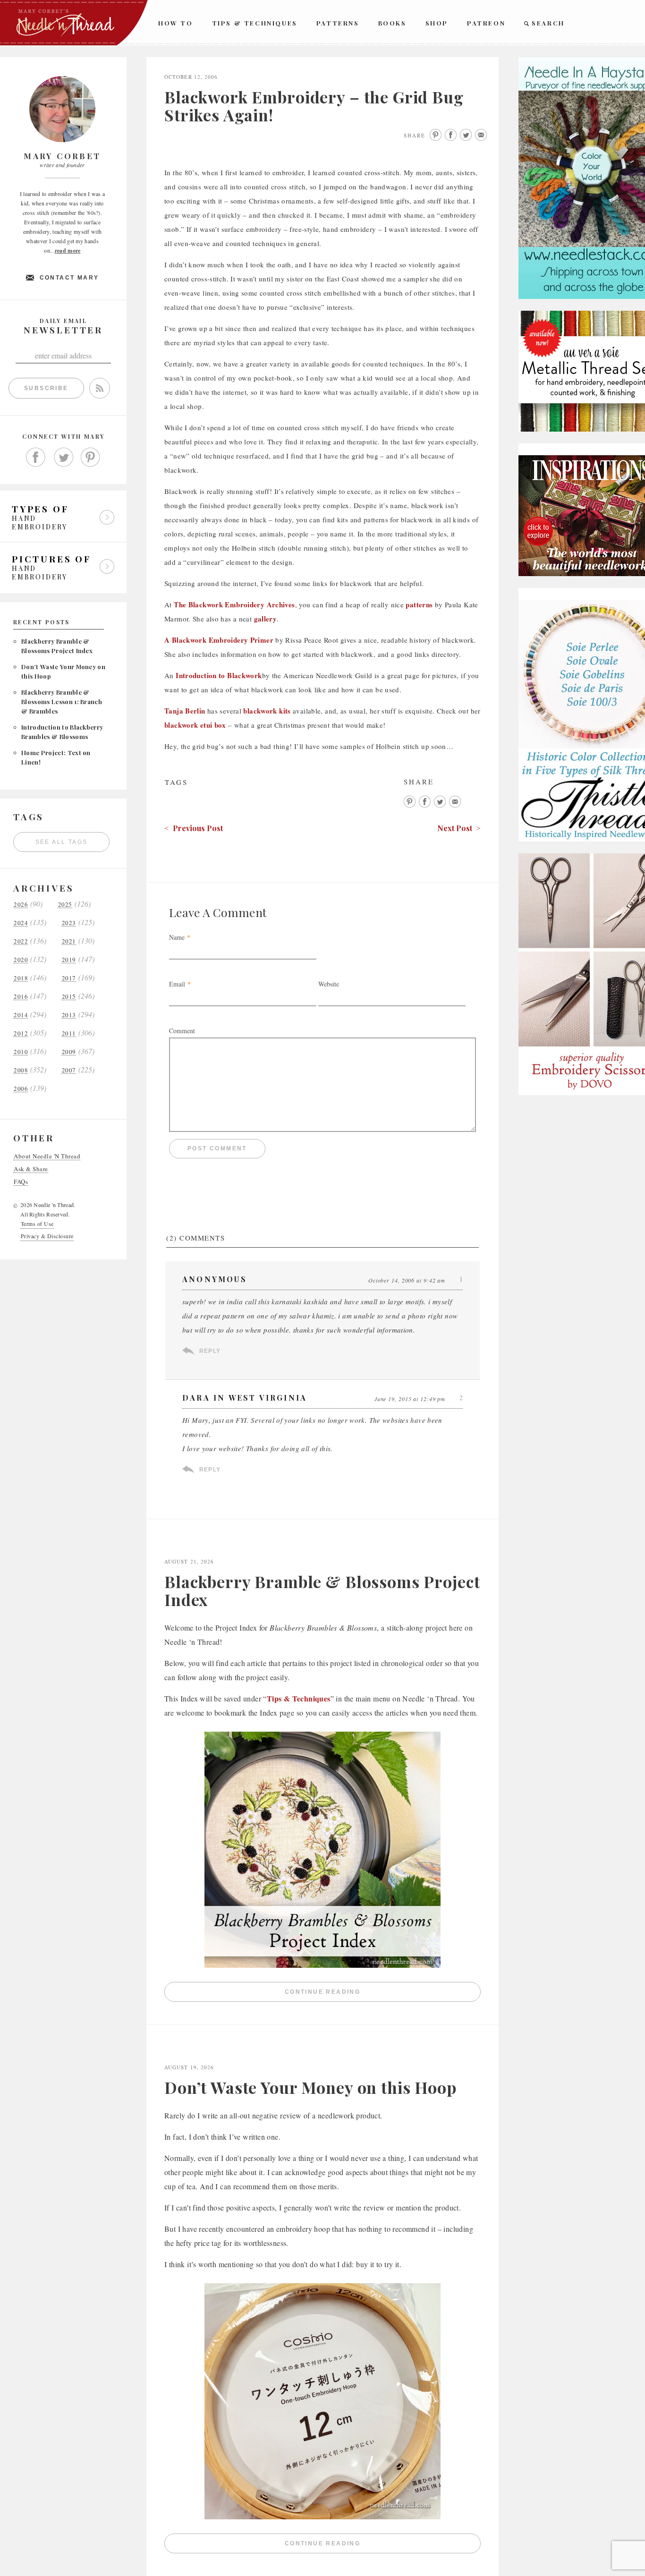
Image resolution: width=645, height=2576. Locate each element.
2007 (69, 1070)
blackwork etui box (195, 725)
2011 (69, 1033)
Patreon (486, 23)
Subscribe (46, 388)
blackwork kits (268, 711)
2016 (21, 997)
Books (392, 23)
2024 (21, 923)
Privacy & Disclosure (47, 1236)
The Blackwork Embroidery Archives (234, 604)
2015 (69, 997)
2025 (65, 905)
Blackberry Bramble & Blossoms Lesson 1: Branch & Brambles (62, 701)
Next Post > (459, 828)
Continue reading (383, 1994)
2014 (21, 1015)
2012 (21, 1033)
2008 (21, 1070)
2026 (21, 905)
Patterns (338, 23)
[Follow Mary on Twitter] (63, 458)
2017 (69, 978)
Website (329, 984)
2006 (21, 1089)
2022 (21, 941)
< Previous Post (194, 828)
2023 (69, 923)
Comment (182, 1031)
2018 (21, 978)
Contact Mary (69, 278)
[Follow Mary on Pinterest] (91, 458)
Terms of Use (37, 1224)
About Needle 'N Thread (47, 1156)
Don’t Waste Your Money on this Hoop (310, 2087)
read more (68, 251)
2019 (69, 960)
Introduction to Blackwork (219, 675)
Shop (437, 23)
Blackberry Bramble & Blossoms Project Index (322, 1590)
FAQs (21, 1182)
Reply (210, 1351)
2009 (69, 1052)
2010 (21, 1052)
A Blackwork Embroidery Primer (220, 640)
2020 (21, 960)
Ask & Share (31, 1169)
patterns (419, 604)
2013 (69, 1015)
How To (176, 23)
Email (177, 984)
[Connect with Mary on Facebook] (36, 458)
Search (548, 23)
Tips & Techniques (255, 23)
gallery (266, 619)
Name (177, 937)
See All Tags (62, 842)
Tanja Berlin (185, 711)
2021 (69, 941)
